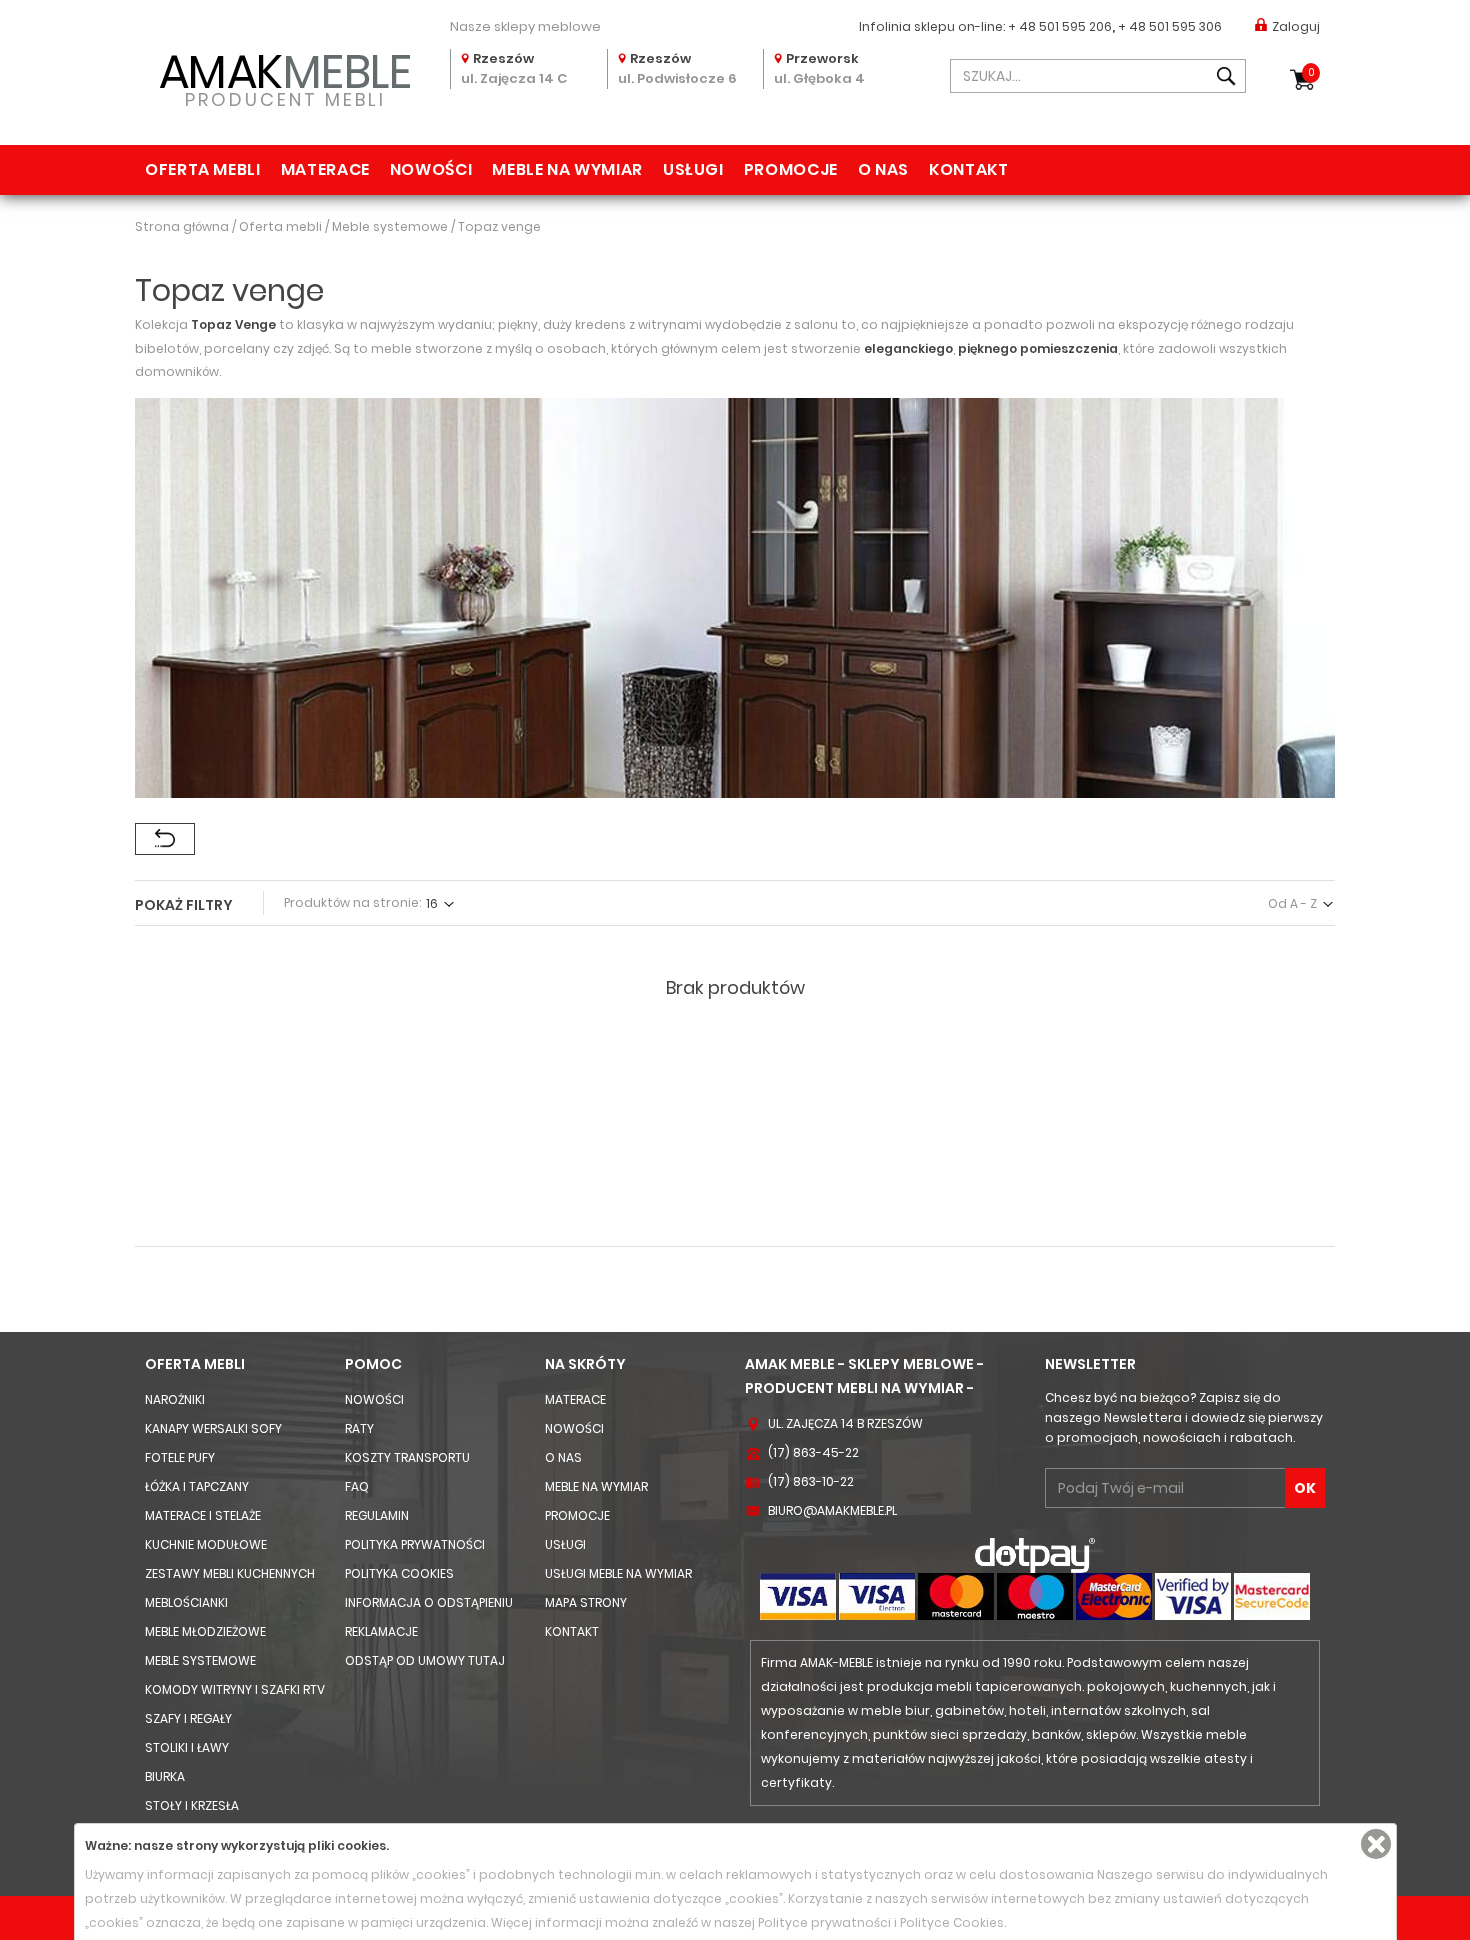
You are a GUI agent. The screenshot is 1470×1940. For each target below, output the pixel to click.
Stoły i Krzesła (192, 1805)
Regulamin (377, 1515)
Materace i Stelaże (203, 1515)
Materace (325, 169)
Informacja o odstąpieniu (429, 1602)
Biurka (165, 1776)
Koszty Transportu (407, 1457)
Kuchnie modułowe (206, 1544)
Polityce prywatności (824, 1922)
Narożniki (175, 1399)
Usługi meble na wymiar (618, 1573)
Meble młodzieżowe (205, 1631)
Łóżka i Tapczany (197, 1486)
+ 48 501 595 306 (1170, 26)
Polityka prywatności (415, 1544)
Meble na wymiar (567, 169)
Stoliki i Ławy (187, 1747)
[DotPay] (1035, 1554)
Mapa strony (586, 1602)
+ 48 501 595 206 (1060, 26)
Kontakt (968, 169)
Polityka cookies (399, 1573)
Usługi (693, 169)
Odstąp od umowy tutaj (425, 1660)
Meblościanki (186, 1602)
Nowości (431, 169)
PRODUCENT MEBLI (285, 76)
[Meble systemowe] (165, 839)
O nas (883, 169)
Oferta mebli (203, 169)
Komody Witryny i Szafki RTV (235, 1689)
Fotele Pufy (180, 1457)
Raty (359, 1428)
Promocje (791, 169)
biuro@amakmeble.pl (832, 1510)
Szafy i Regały (188, 1718)
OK (1305, 1488)
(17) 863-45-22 (813, 1452)
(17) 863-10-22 (811, 1481)
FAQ (357, 1486)
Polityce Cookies (952, 1922)
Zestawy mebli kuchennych (230, 1573)
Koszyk (1311, 72)
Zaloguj (1296, 26)
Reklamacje (381, 1631)
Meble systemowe (200, 1660)
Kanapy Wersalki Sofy (213, 1428)
